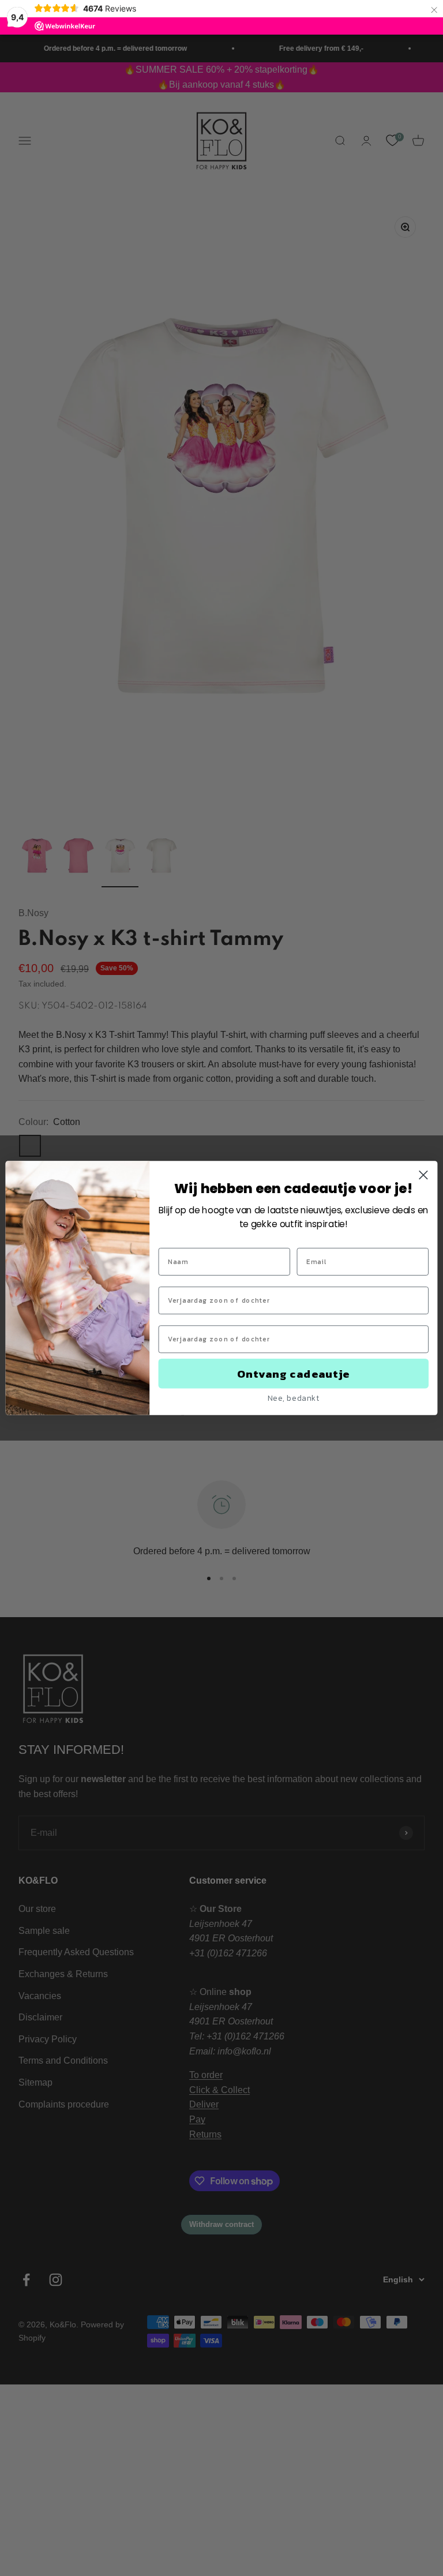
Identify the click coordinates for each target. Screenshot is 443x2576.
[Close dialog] (423, 1175)
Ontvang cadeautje (294, 1373)
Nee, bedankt (294, 1398)
